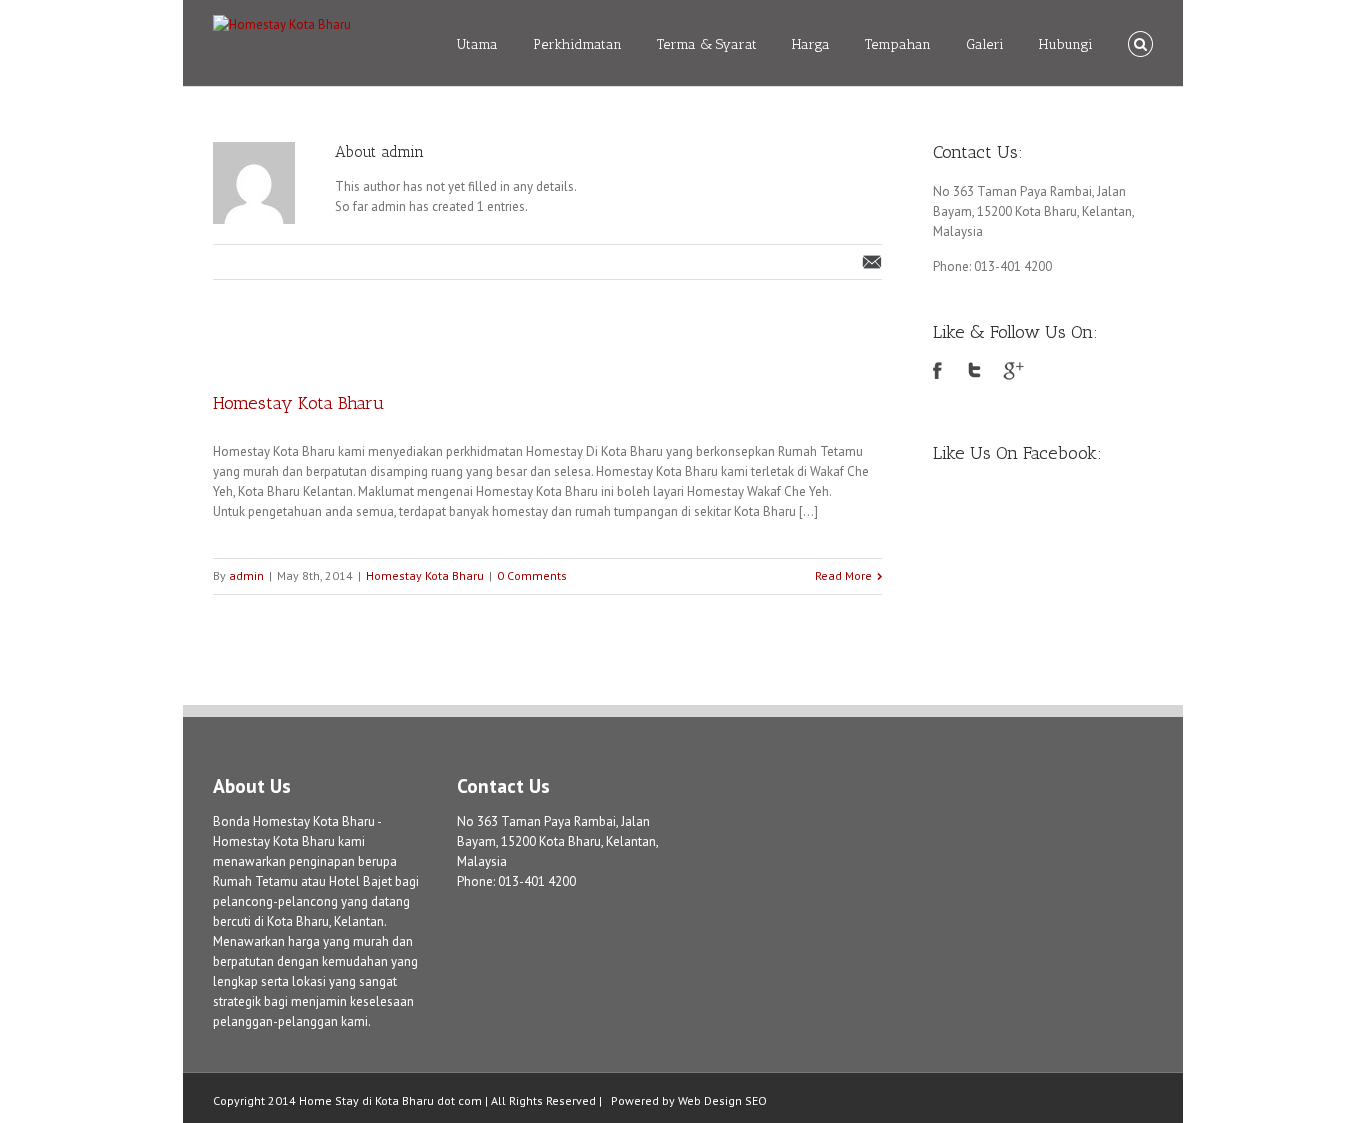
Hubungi (1066, 44)
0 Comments (532, 575)
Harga (811, 44)
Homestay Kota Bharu (298, 403)
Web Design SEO (722, 1100)
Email (872, 262)
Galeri (985, 44)
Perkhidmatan (577, 44)
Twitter (974, 370)
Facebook (937, 370)
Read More (843, 575)
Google (1013, 371)
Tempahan (898, 44)
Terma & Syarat (707, 44)
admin (246, 575)
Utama (477, 44)
